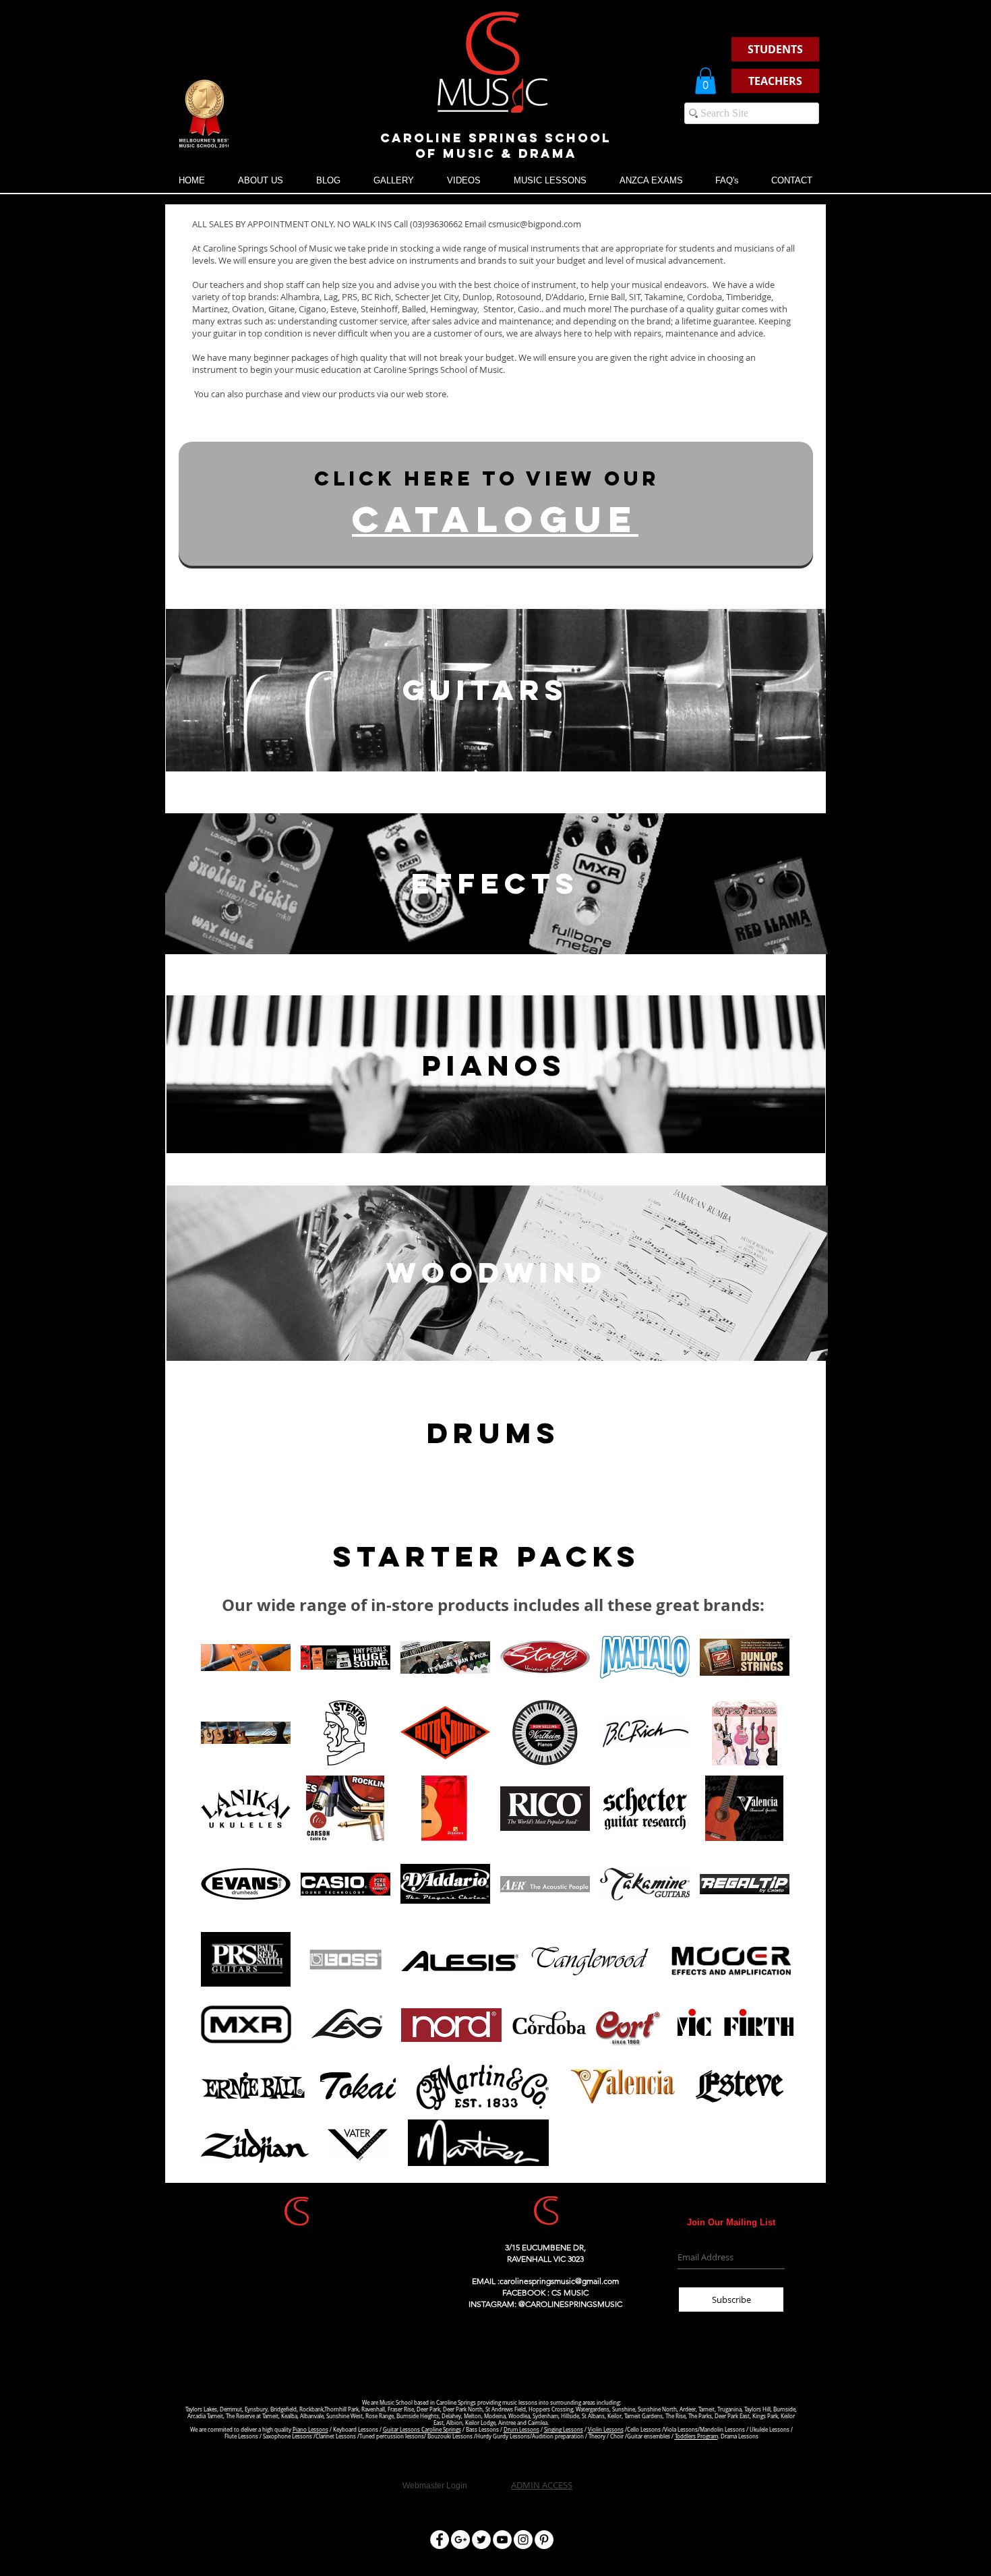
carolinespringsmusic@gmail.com (559, 2281)
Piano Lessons (310, 2430)
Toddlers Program (696, 2436)
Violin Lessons (606, 2430)
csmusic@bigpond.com (535, 224)
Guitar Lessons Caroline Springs (422, 2430)
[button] (705, 81)
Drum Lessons (521, 2430)
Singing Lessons (564, 2430)
